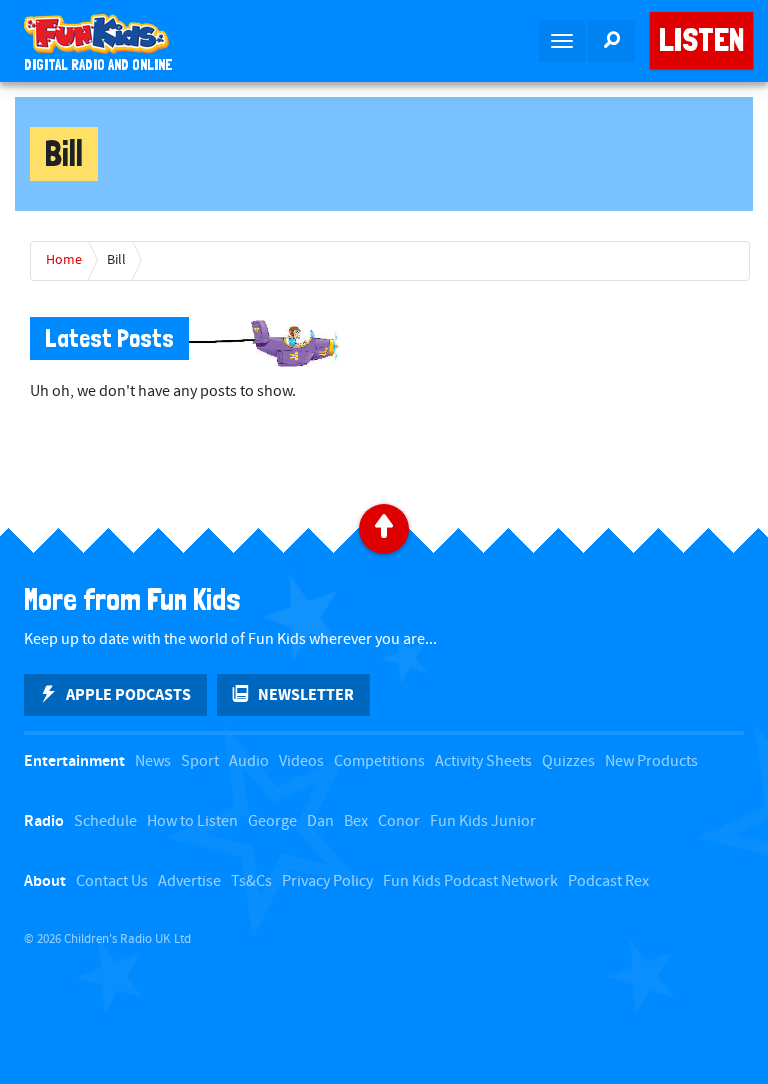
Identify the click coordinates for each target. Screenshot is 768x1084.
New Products (651, 761)
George (272, 821)
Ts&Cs (251, 881)
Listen (701, 40)
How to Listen (192, 821)
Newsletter (306, 695)
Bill (116, 260)
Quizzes (568, 761)
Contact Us (112, 881)
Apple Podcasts (128, 695)
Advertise (189, 881)
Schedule (105, 821)
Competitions (379, 761)
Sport (200, 761)
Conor (399, 821)
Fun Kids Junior (483, 821)
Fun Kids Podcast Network (470, 881)
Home (64, 260)
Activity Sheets (483, 761)
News (153, 761)
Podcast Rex (608, 881)
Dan (320, 821)
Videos (301, 761)
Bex (356, 821)
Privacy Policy (327, 881)
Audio (249, 761)
